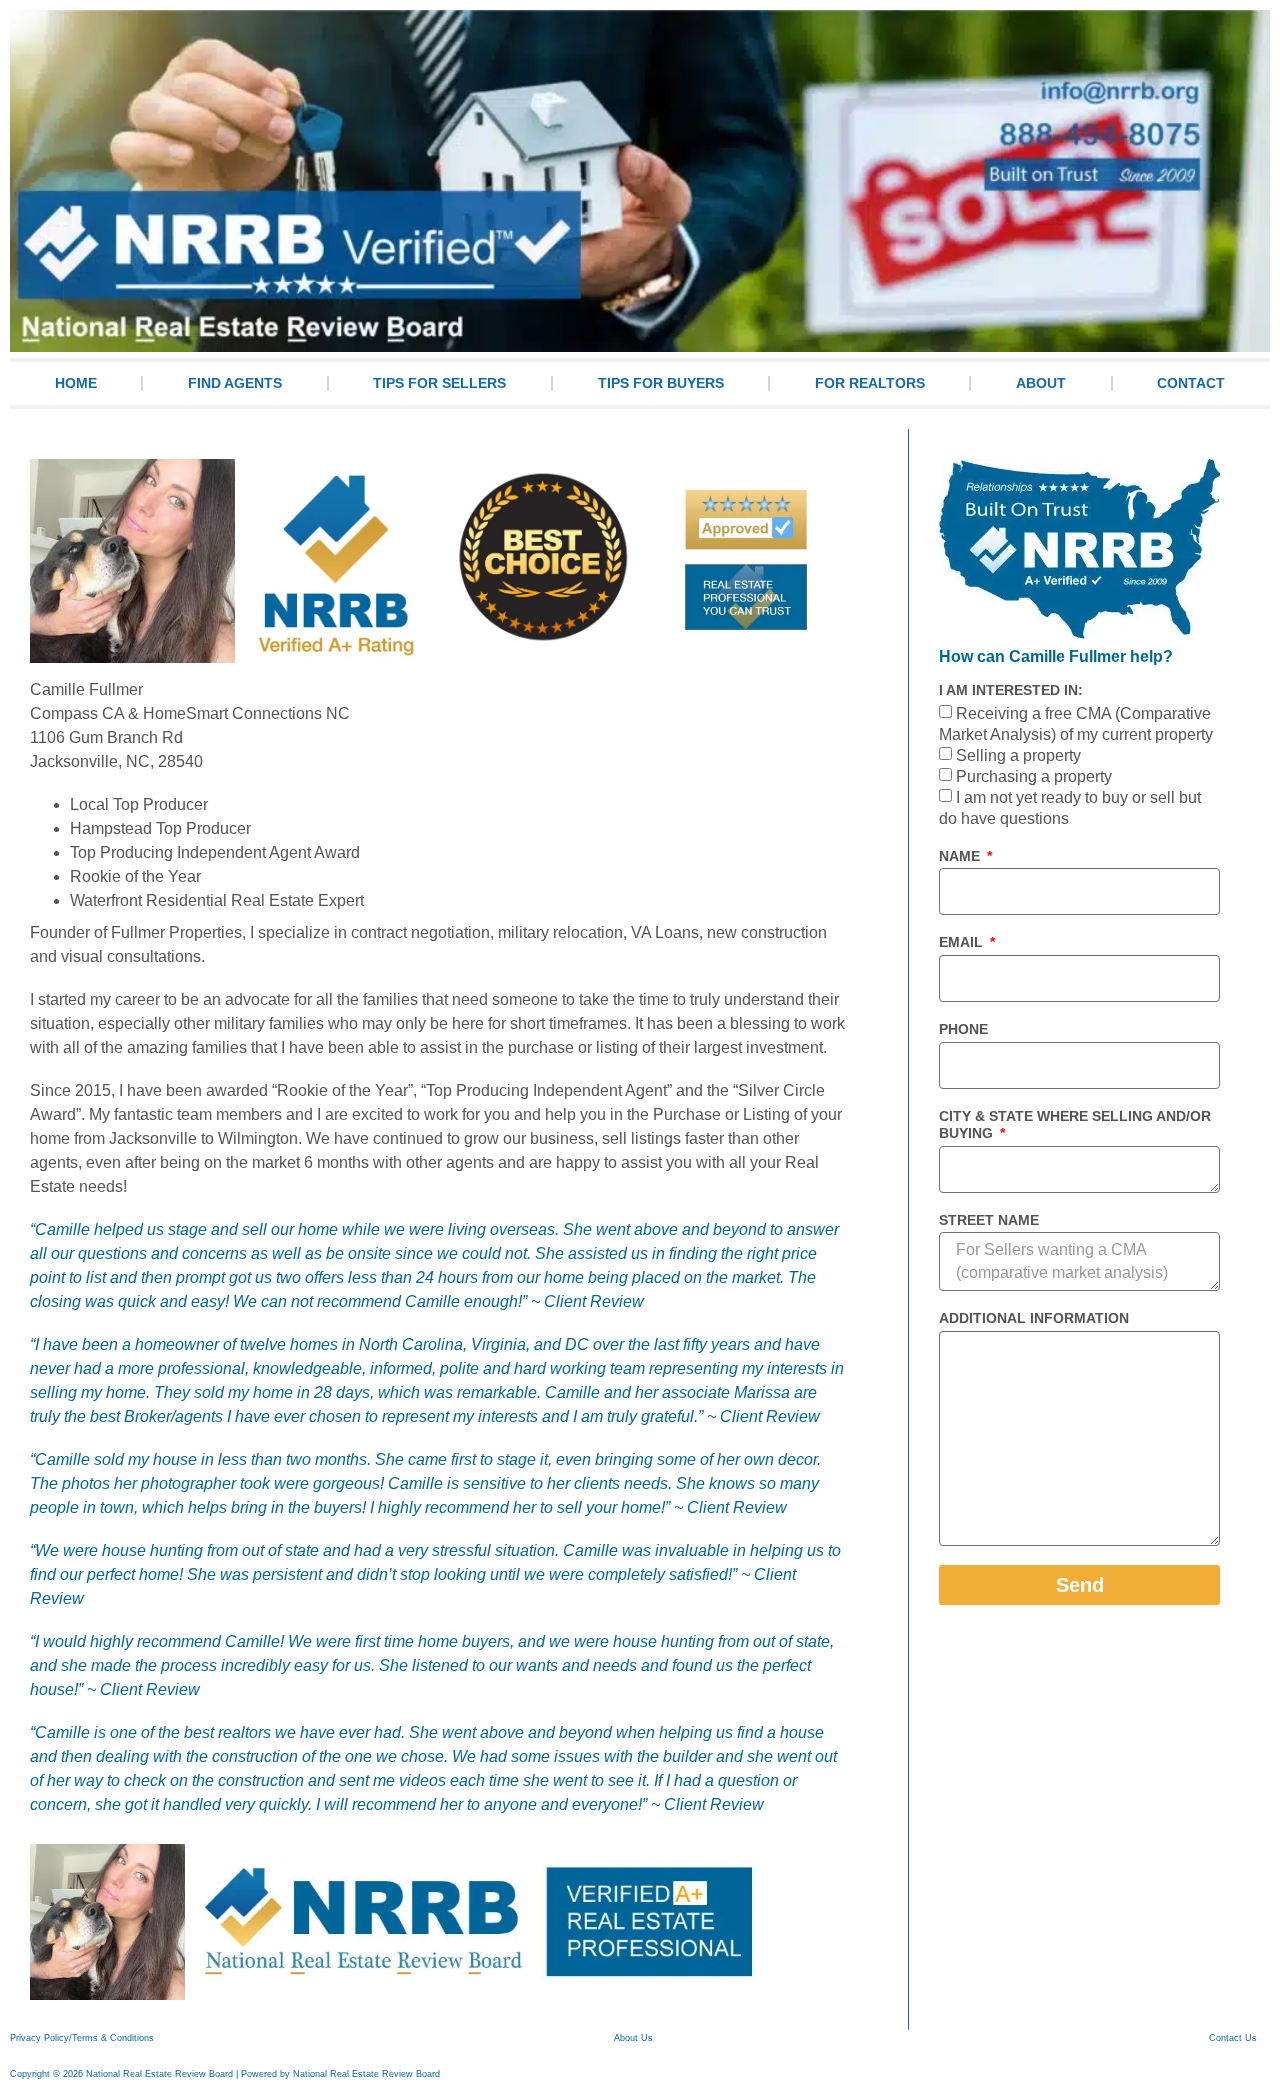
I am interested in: (1011, 690)
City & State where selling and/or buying (1075, 1124)
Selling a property (1018, 755)
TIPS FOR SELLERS (439, 383)
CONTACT (1191, 383)
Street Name (989, 1220)
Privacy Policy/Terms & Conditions (82, 2038)
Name (961, 856)
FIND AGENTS (235, 383)
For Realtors (870, 383)
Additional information (1034, 1318)
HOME (76, 383)
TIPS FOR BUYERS (661, 383)
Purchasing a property (1034, 776)
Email (963, 942)
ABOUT (1041, 383)
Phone (963, 1029)
